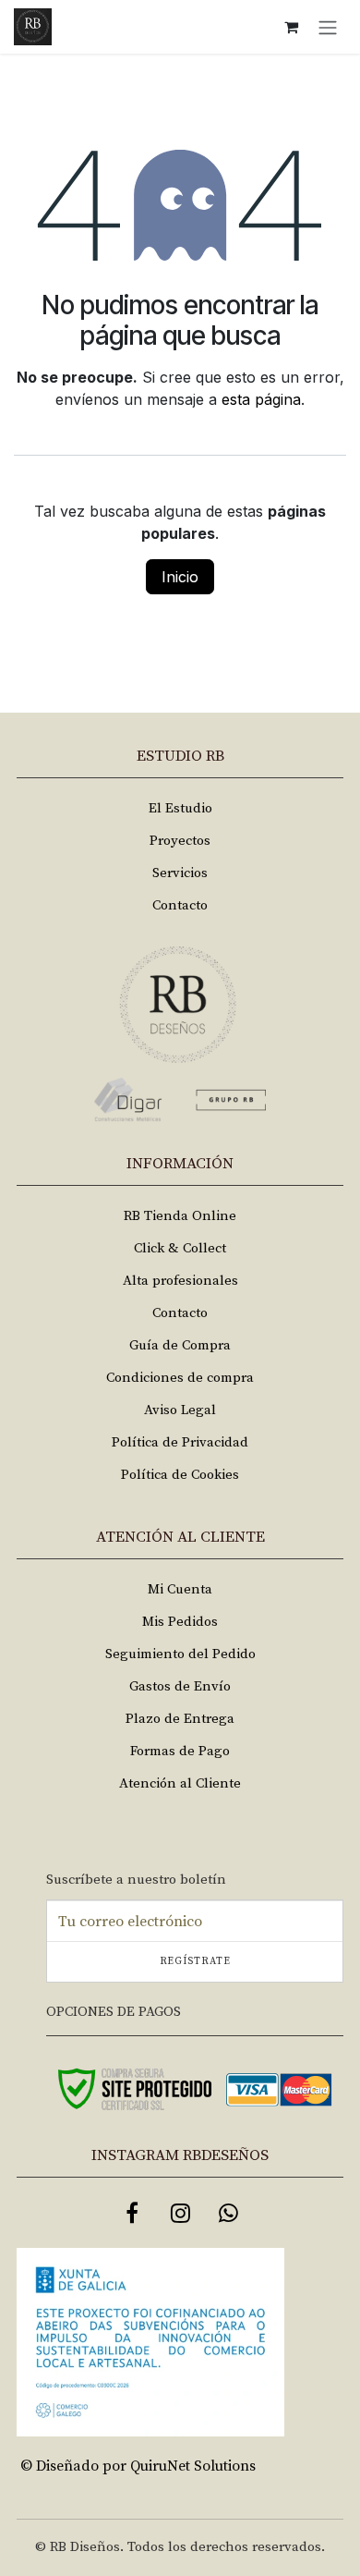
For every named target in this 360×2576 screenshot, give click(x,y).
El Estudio (180, 808)
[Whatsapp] (228, 2213)
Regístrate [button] (195, 1961)
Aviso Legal (180, 1410)
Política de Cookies (180, 1475)
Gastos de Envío (180, 1686)
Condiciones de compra (180, 1378)
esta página (261, 399)
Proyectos (180, 841)
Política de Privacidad (180, 1442)
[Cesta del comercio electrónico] (291, 27)
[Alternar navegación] (328, 27)
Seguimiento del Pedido (180, 1654)
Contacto (180, 905)
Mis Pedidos (180, 1622)
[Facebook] (132, 2213)
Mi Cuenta (180, 1589)
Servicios (180, 873)
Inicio (180, 577)
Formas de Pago (180, 1751)
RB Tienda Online (180, 1216)
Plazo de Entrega (180, 1719)
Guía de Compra (180, 1345)
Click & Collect (180, 1248)
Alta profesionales (180, 1281)
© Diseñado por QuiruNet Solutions (138, 2466)
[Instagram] (180, 2213)
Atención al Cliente (180, 1783)
